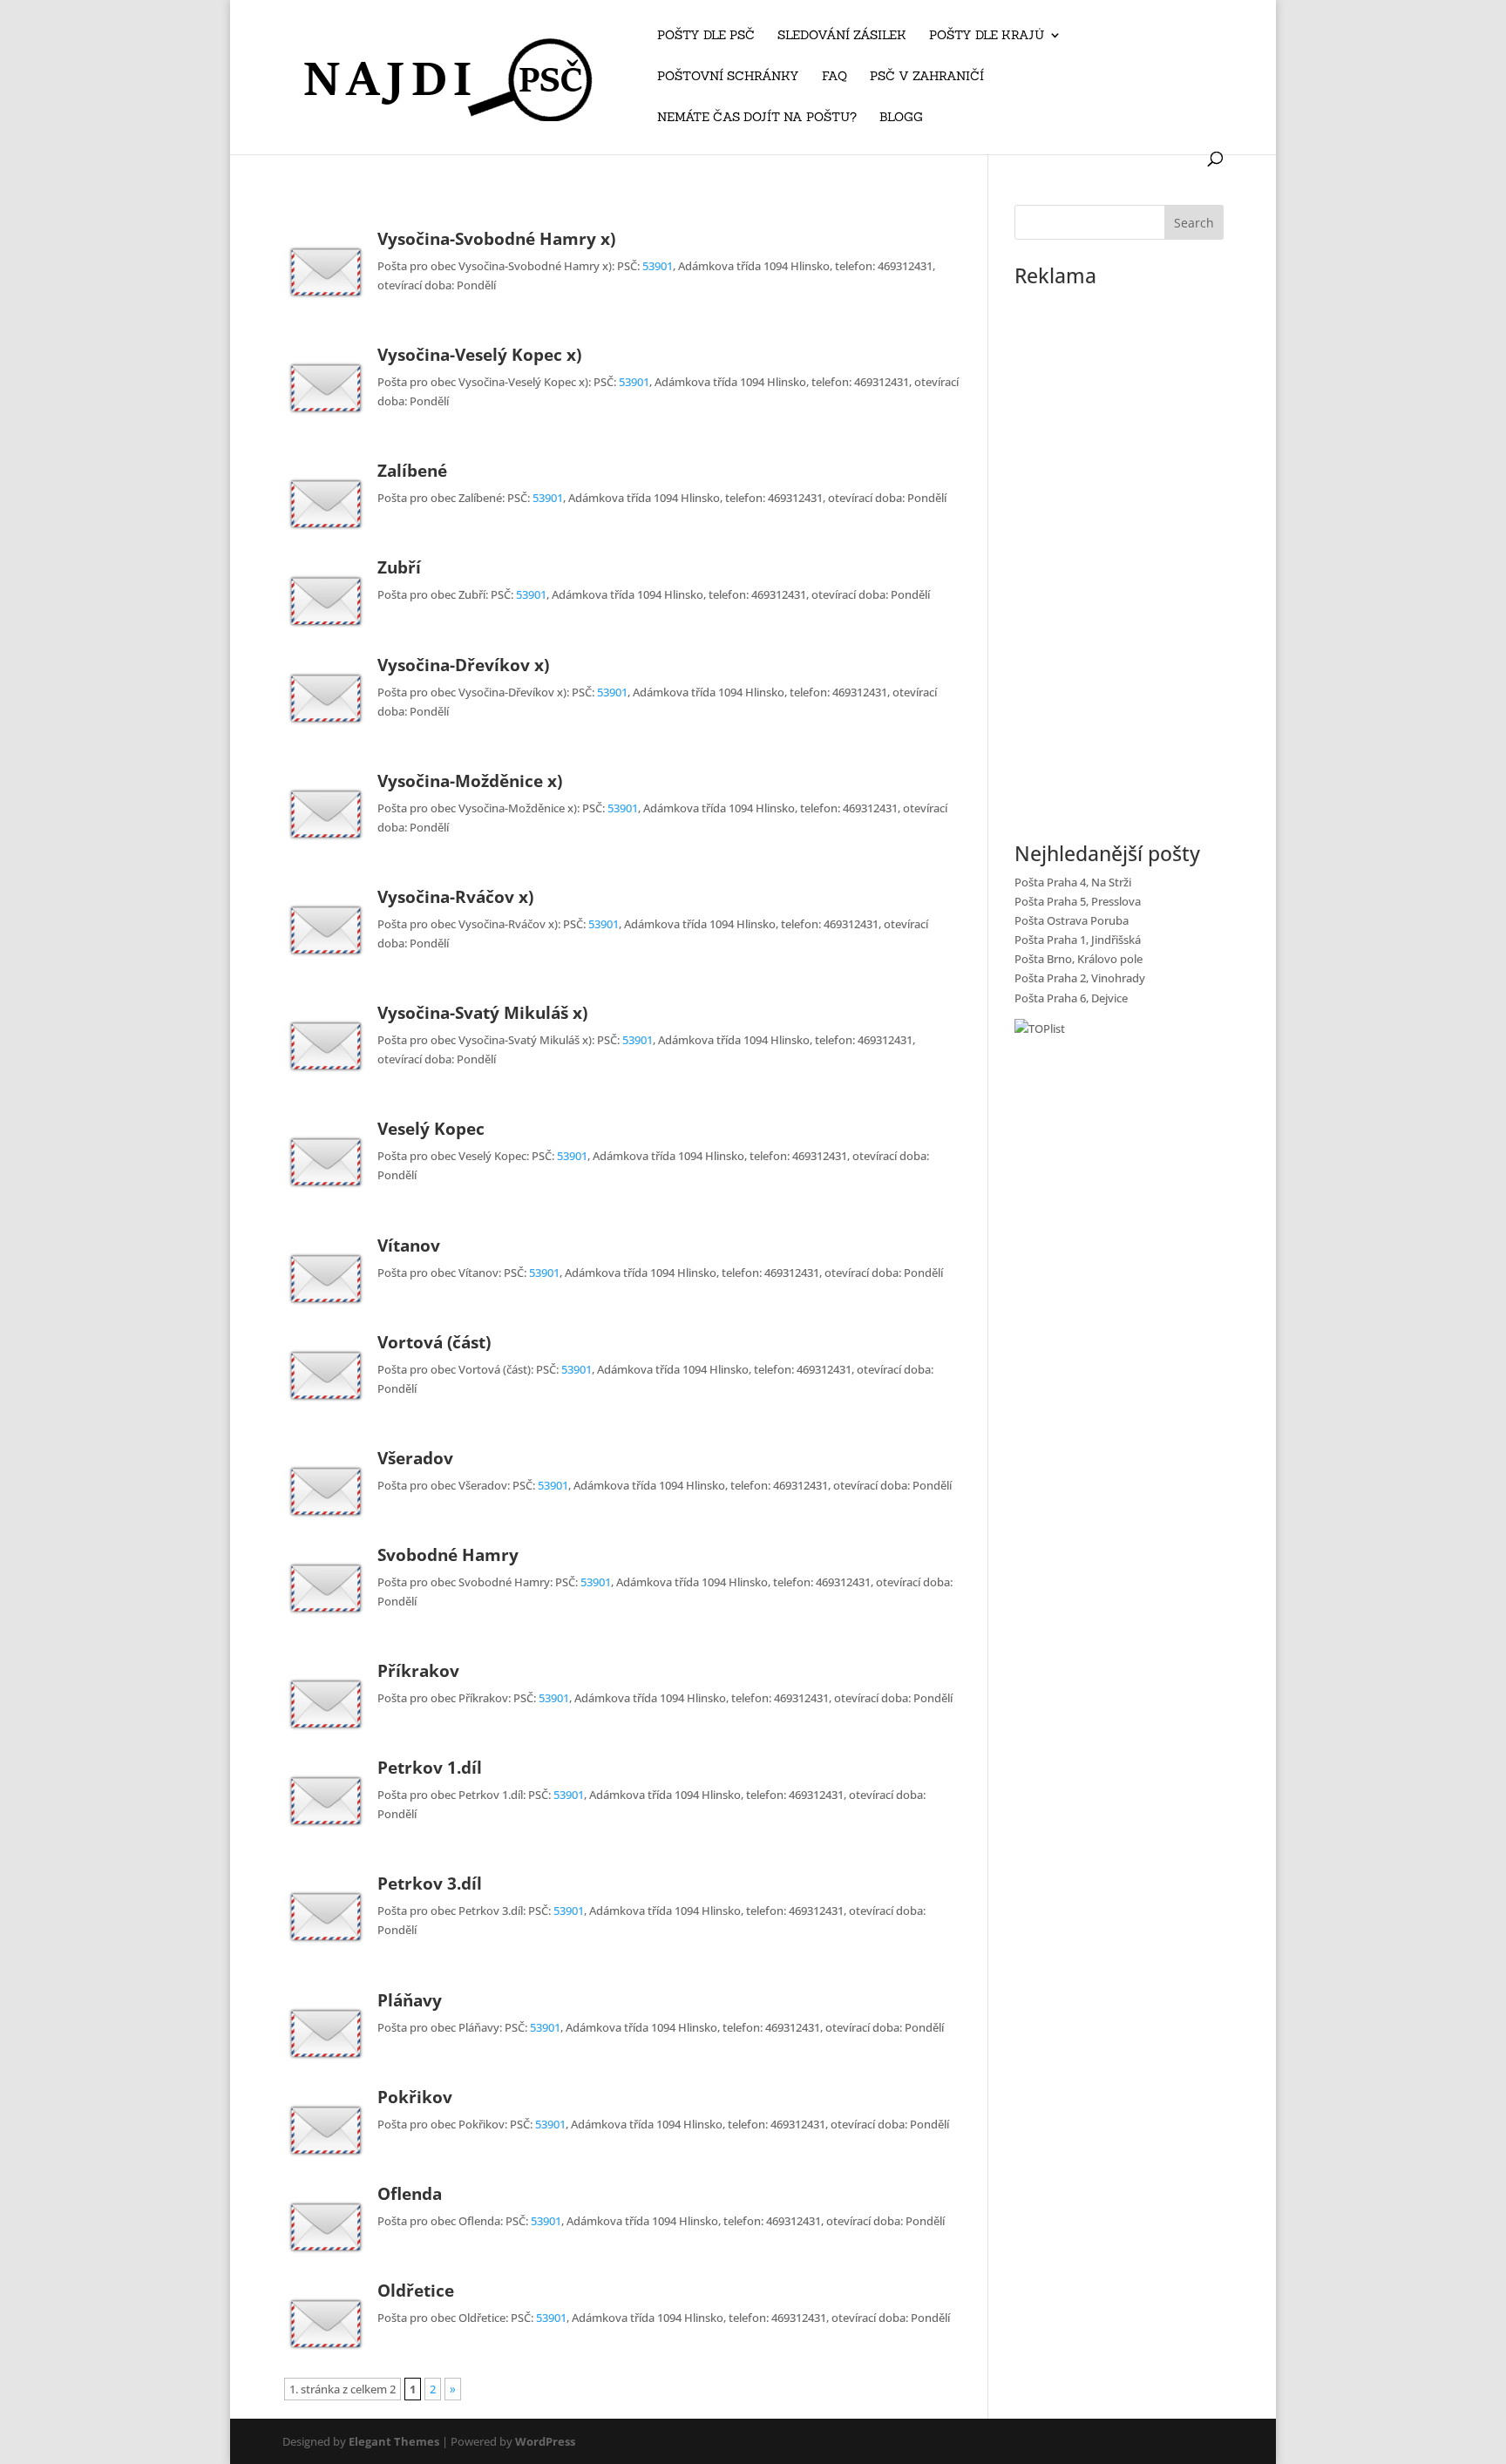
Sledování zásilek (842, 36)
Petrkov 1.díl (430, 1768)
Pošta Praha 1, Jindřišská (1078, 940)
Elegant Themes (394, 2441)
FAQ (834, 77)
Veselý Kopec (431, 1129)
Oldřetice (416, 2291)
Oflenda (410, 2194)
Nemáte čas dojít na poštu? (757, 118)
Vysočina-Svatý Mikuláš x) (482, 1013)
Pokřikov (415, 2097)
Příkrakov (418, 1671)
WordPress (545, 2441)
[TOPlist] (1040, 1028)
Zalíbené (412, 471)
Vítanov (409, 1246)
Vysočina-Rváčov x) (455, 897)
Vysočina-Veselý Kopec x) (479, 355)
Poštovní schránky (728, 77)
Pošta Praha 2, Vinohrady (1080, 978)
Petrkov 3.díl (430, 1884)
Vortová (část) (434, 1342)
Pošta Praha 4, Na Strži (1073, 882)
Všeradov (415, 1458)
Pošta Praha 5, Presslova (1078, 901)
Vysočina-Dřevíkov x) (463, 665)
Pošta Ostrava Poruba (1072, 920)
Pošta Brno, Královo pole (1079, 959)
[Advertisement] (1119, 556)
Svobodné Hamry (448, 1555)
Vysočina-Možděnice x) (470, 781)
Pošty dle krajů (987, 36)
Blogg (901, 118)
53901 (658, 266)
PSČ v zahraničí (927, 77)
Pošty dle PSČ (706, 36)
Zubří (399, 567)
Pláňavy (410, 2000)
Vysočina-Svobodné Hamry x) (496, 239)
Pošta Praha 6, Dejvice (1071, 998)
